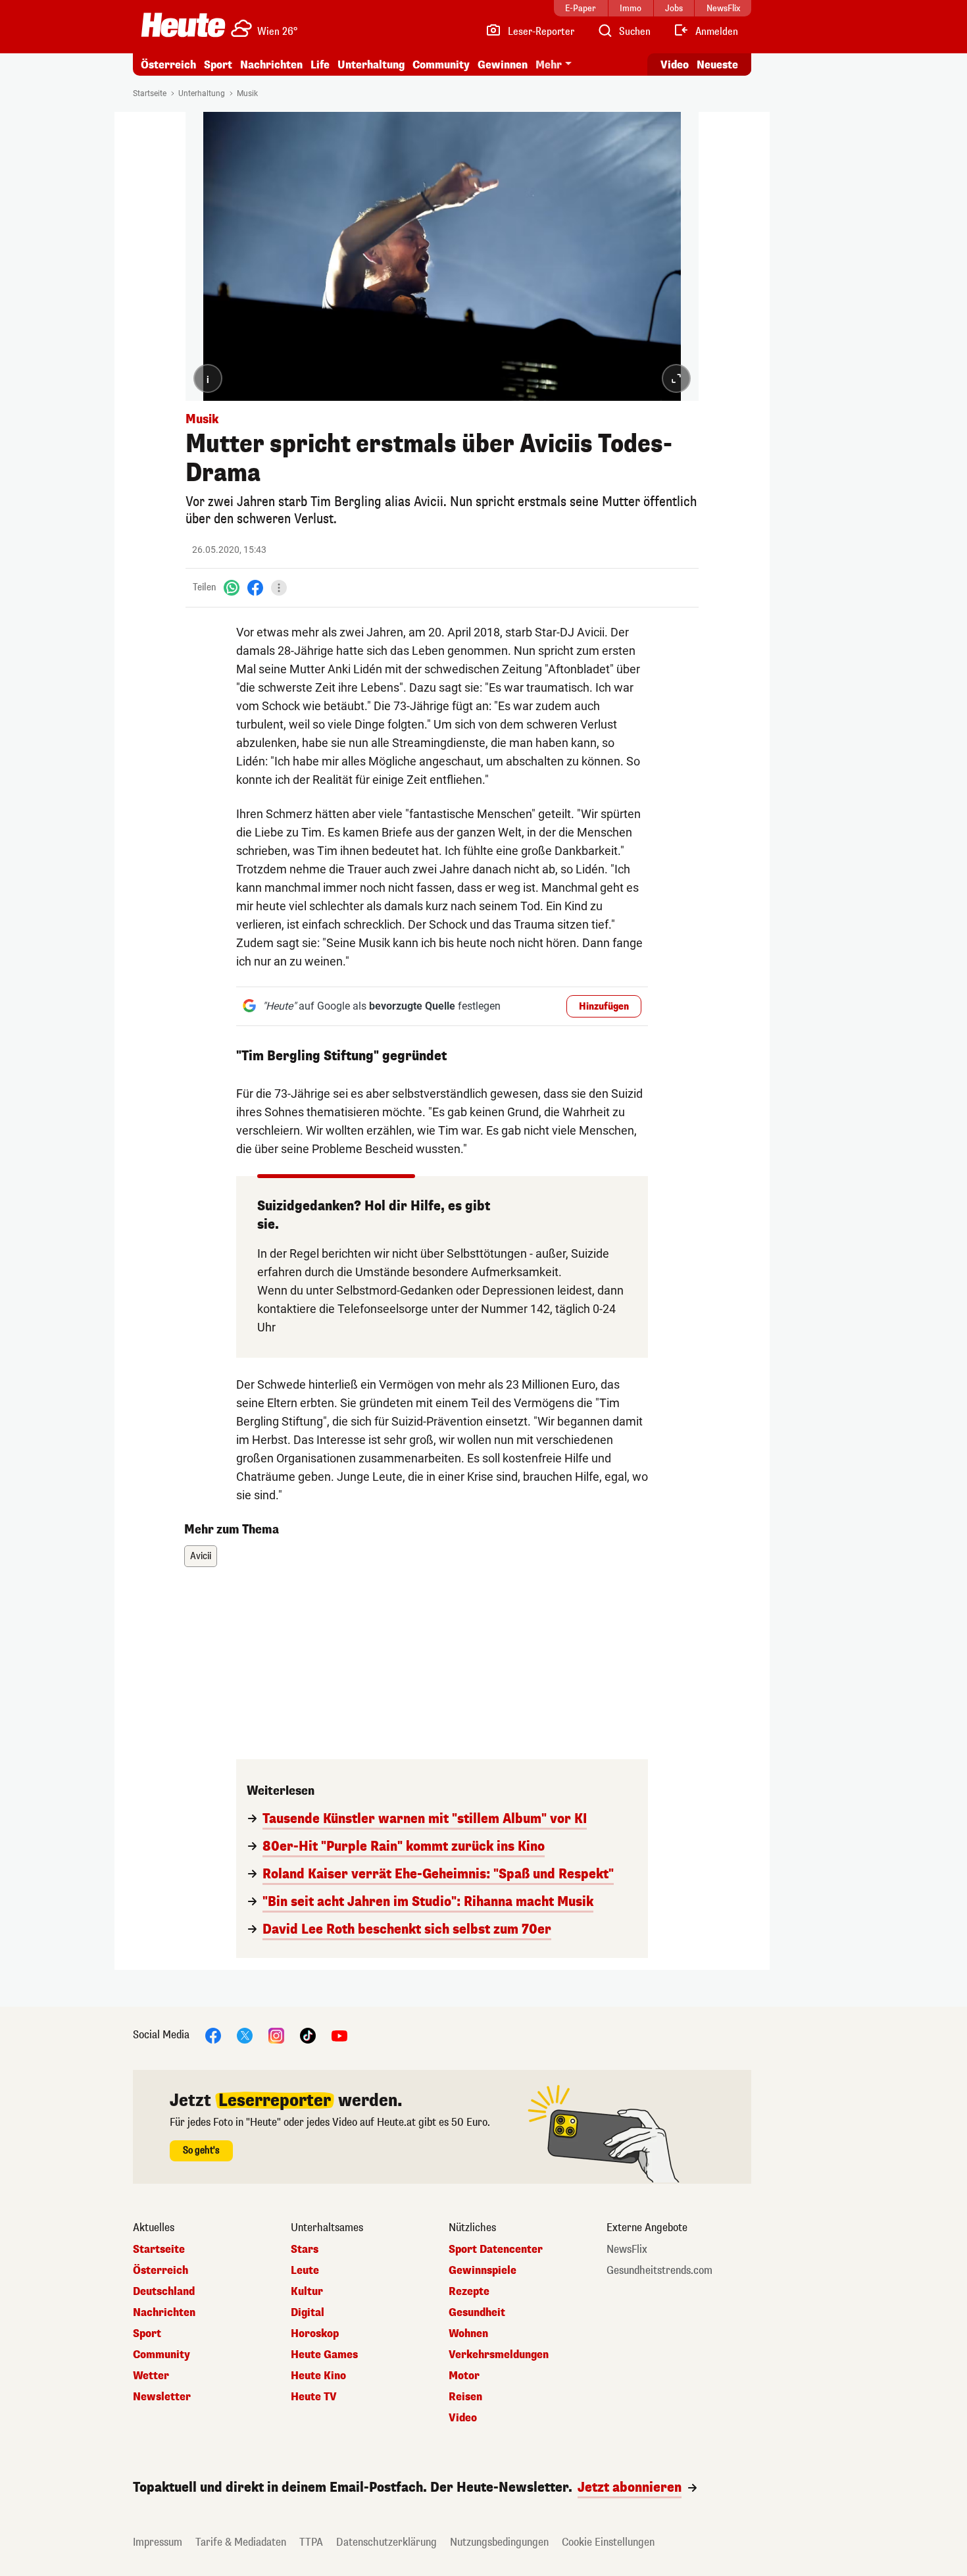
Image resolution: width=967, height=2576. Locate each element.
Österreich (168, 65)
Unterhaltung (371, 65)
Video (675, 65)
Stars (305, 2250)
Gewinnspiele (483, 2271)
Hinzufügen (604, 1007)
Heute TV (314, 2397)
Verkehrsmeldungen (499, 2355)
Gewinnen (503, 65)
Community (441, 65)
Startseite (150, 93)
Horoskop (315, 2334)
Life (320, 65)
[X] (245, 2035)
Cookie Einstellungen (608, 2542)
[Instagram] (276, 2035)
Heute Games (324, 2355)
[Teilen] (279, 588)
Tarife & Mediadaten (241, 2542)
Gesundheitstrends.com (659, 2271)
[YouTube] (339, 2035)
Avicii (201, 1556)
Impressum (158, 2542)
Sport (218, 65)
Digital (308, 2313)
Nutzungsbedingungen (499, 2542)
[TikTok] (308, 2035)
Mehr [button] (549, 65)
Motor (464, 2376)
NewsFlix (627, 2250)
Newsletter (162, 2397)
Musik (247, 93)
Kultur (307, 2292)
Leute (305, 2271)
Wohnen (468, 2334)
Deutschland (164, 2292)
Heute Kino (318, 2376)
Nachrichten (164, 2313)
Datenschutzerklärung (386, 2542)
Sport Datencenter (496, 2250)
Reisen (465, 2397)
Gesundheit (477, 2313)
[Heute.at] (183, 25)
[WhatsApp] (232, 587)
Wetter (151, 2376)
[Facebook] (255, 587)
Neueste (717, 65)
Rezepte (469, 2292)
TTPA (311, 2542)
